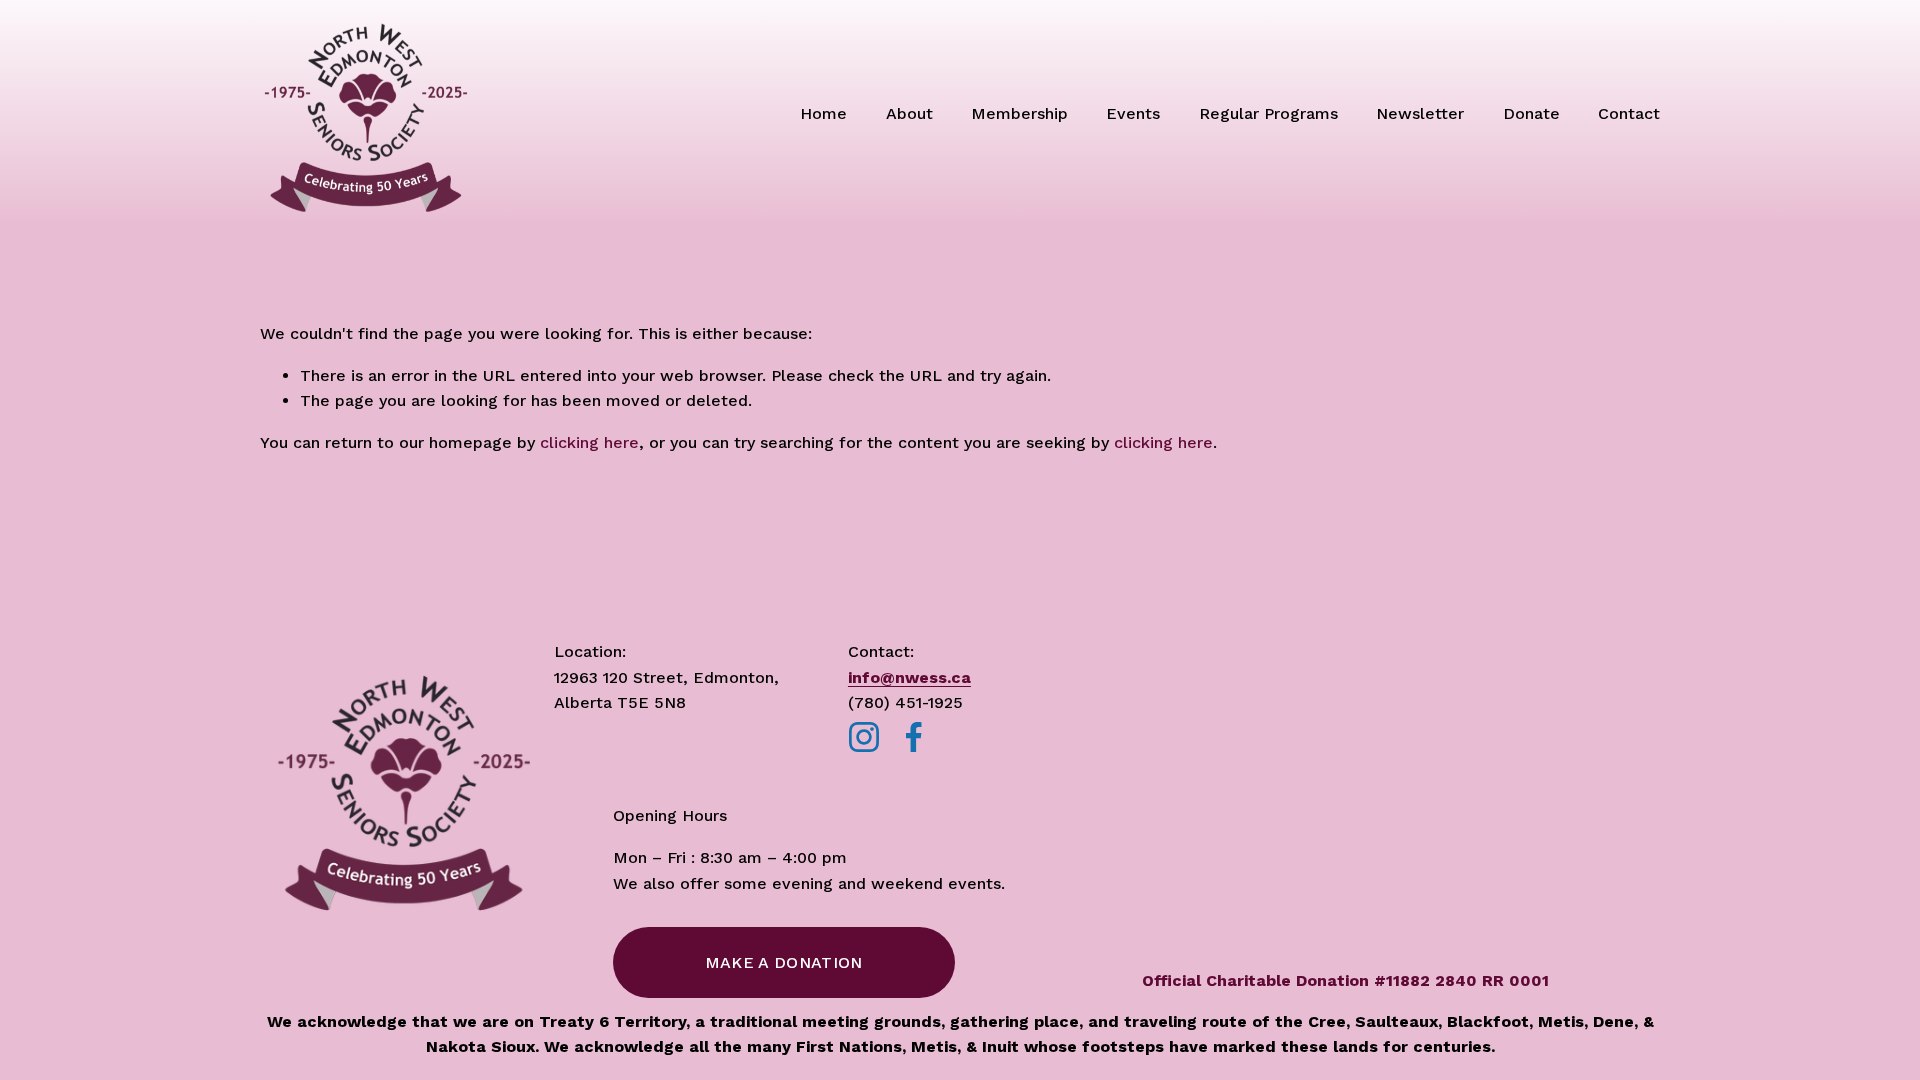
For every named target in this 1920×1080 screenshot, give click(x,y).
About (909, 113)
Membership (1019, 113)
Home (823, 113)
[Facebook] (914, 737)
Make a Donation (784, 962)
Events (1133, 113)
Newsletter (1420, 113)
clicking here (589, 442)
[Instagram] (864, 737)
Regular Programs (1268, 113)
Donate (1531, 113)
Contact (1629, 113)
